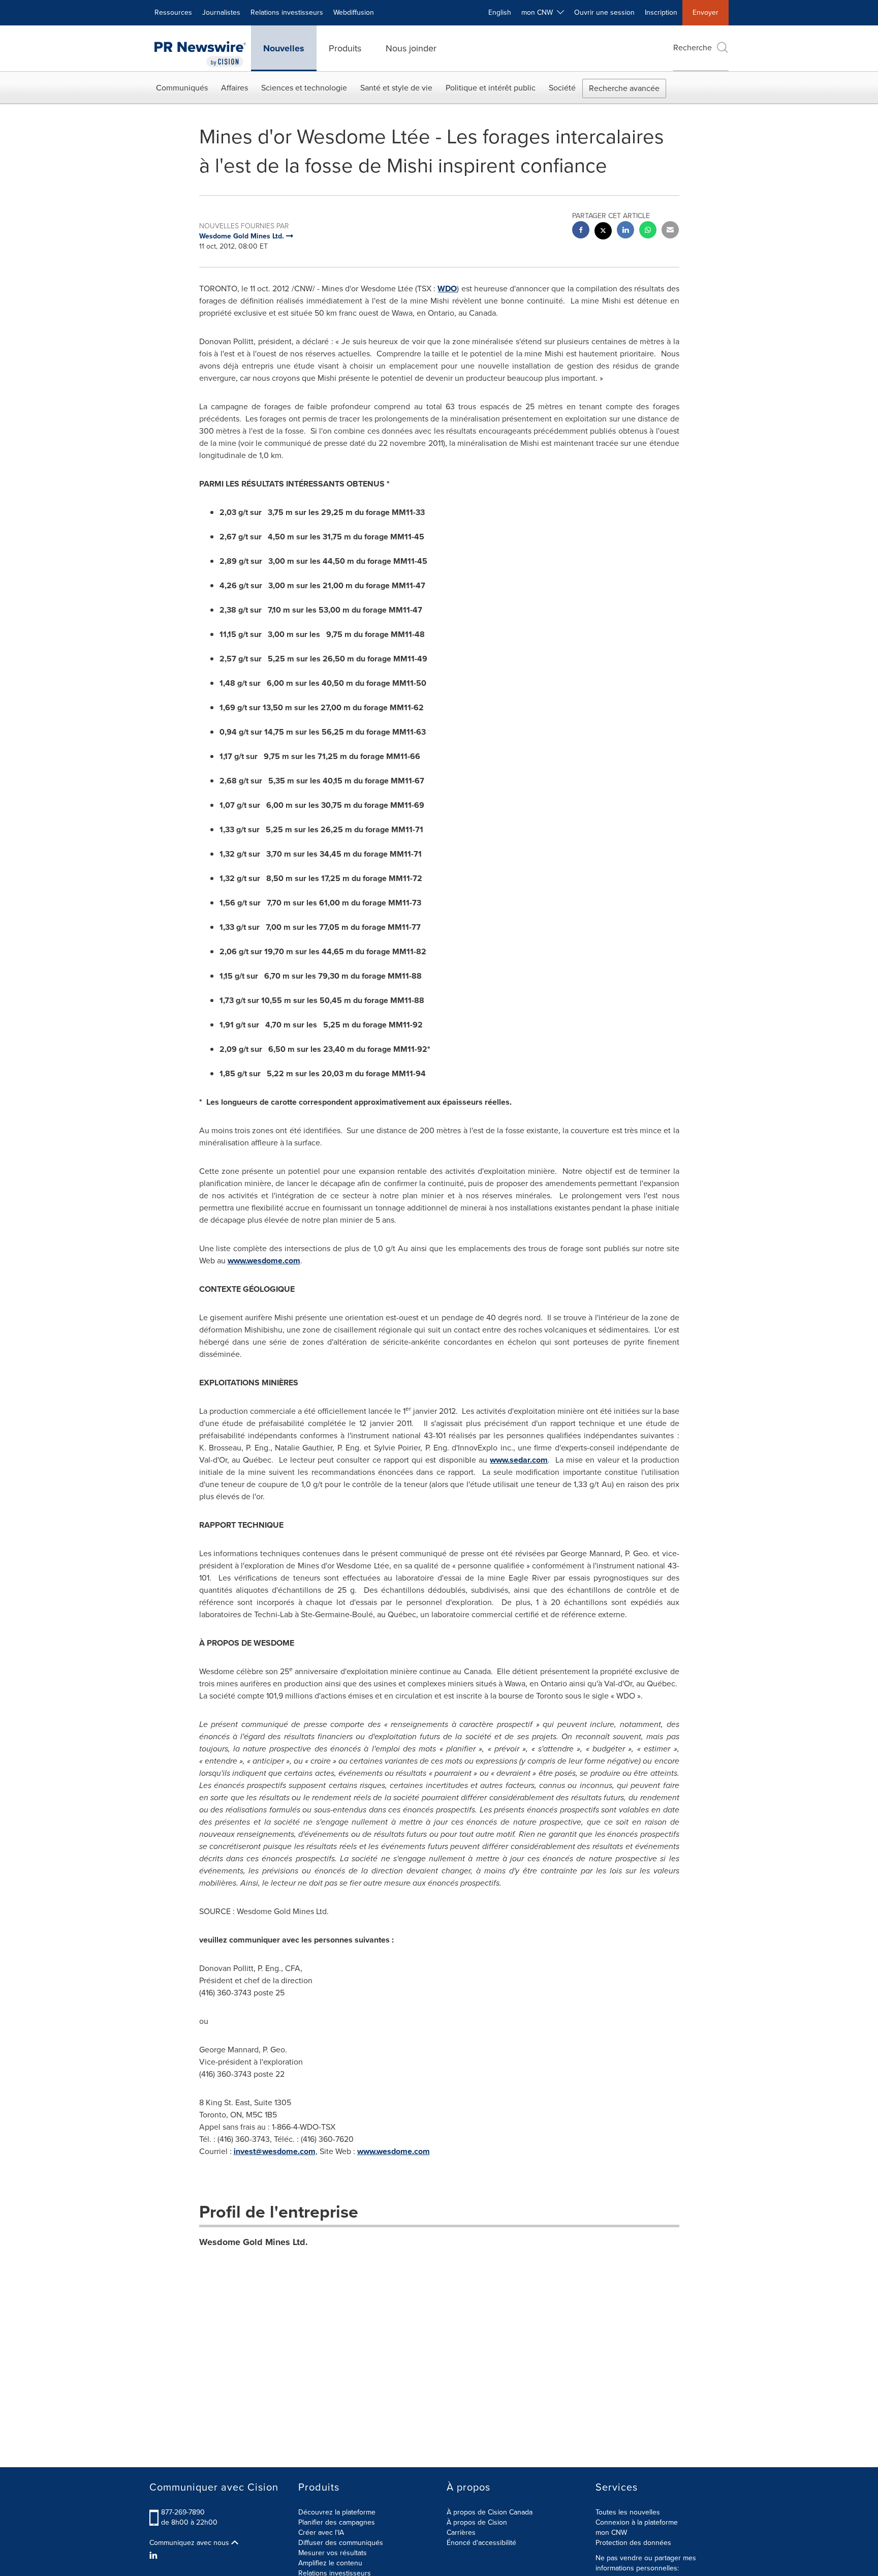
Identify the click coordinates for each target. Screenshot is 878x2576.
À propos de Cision (477, 2522)
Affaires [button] (234, 88)
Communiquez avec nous (190, 2543)
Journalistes (221, 12)
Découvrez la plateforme (337, 2512)
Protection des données (633, 2543)
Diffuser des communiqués (341, 2543)
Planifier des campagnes (337, 2522)
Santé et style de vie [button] (396, 88)
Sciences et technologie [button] (304, 88)
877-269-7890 (183, 2512)
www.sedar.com (519, 1460)
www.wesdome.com (264, 1261)
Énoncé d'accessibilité (481, 2543)
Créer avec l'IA (321, 2533)
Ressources (173, 12)
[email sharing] (670, 231)
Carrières (461, 2533)
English (500, 12)
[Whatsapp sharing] (648, 231)
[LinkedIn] (155, 2556)
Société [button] (562, 88)
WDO (447, 289)
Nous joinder (411, 48)
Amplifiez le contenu (330, 2563)
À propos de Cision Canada (490, 2512)
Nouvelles (284, 48)
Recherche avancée (624, 88)
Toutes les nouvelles (628, 2512)
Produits (345, 48)
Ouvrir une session (604, 12)
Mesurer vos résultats (333, 2553)
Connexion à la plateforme (637, 2522)
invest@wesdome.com (275, 2151)
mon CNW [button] (539, 12)
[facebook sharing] (581, 231)
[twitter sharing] (603, 232)
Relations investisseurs (287, 12)
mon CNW (611, 2533)
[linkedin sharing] (625, 231)
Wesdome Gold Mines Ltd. (254, 2242)
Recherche (693, 48)
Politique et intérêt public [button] (491, 88)
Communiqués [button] (182, 88)
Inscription (661, 12)
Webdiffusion (354, 12)
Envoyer (705, 12)
